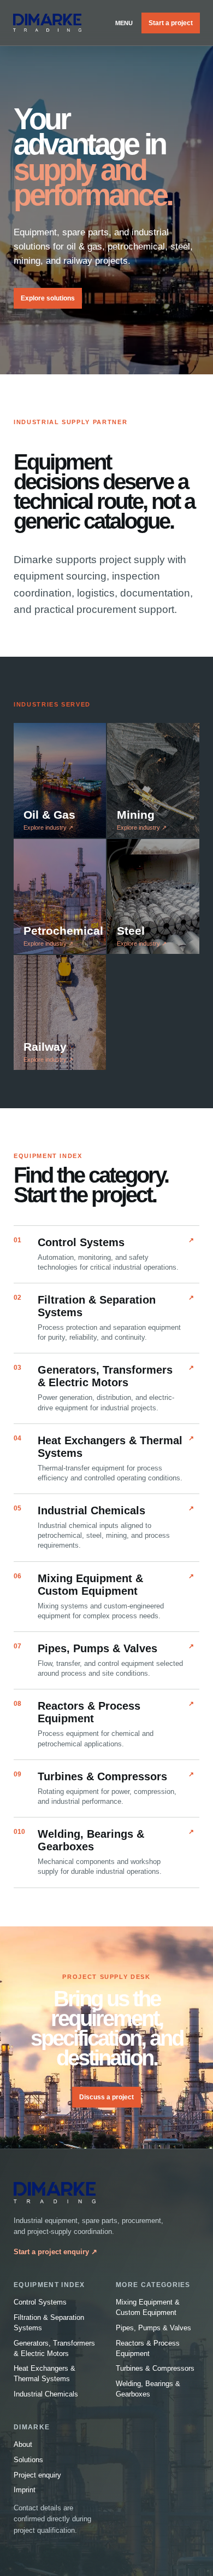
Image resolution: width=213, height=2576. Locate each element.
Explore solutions (48, 298)
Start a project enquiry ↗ (55, 2252)
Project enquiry (37, 2475)
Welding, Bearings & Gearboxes (148, 2389)
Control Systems (40, 2302)
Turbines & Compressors (155, 2368)
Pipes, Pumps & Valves (153, 2328)
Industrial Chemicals (46, 2394)
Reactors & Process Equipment (148, 2348)
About (23, 2444)
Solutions (28, 2460)
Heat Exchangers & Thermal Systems (45, 2374)
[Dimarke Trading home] (47, 23)
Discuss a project (106, 2097)
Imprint (25, 2490)
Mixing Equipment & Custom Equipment (148, 2307)
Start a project (171, 23)
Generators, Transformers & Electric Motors (54, 2348)
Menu (124, 23)
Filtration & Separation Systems (49, 2323)
